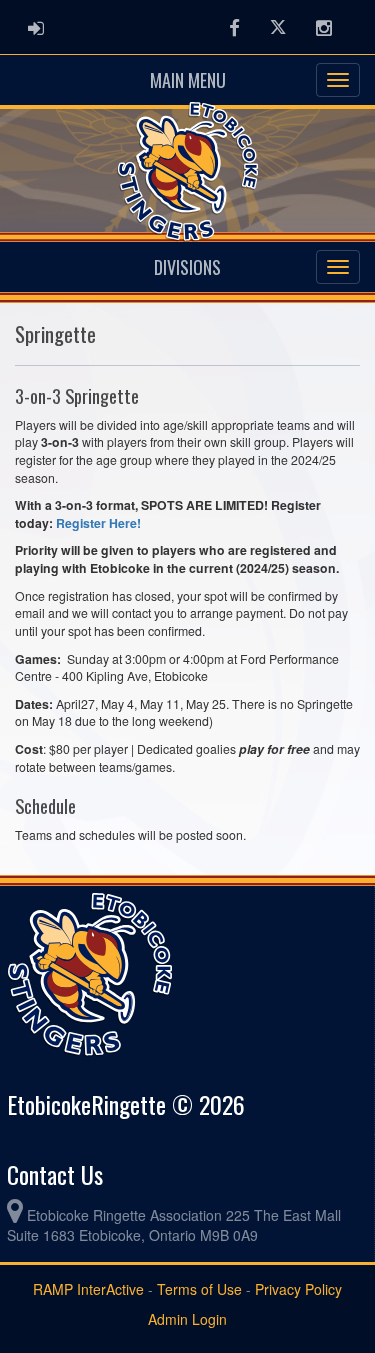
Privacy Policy (298, 1289)
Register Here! (98, 523)
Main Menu (188, 80)
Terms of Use (199, 1289)
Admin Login (187, 1319)
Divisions (187, 267)
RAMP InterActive (88, 1289)
